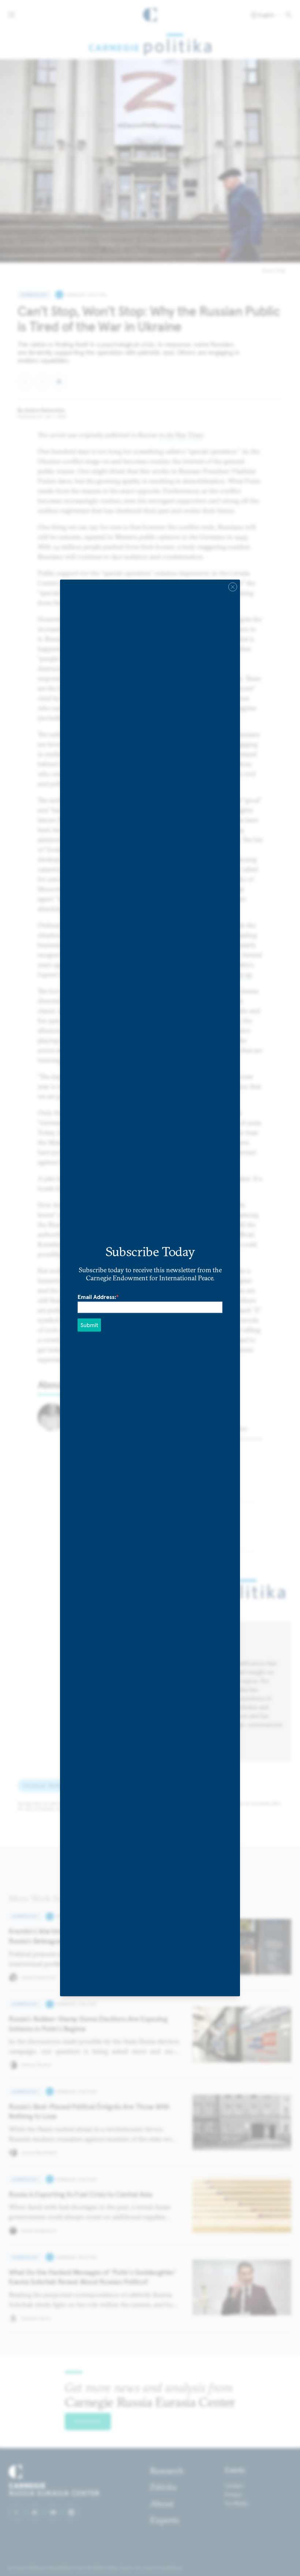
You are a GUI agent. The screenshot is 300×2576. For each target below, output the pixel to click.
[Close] (233, 587)
